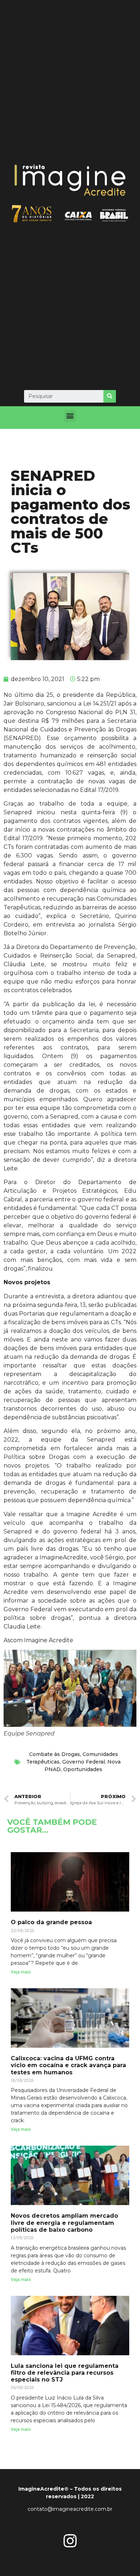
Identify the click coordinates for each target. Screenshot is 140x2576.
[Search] (110, 396)
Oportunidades (83, 1769)
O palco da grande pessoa (51, 1922)
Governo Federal (83, 1762)
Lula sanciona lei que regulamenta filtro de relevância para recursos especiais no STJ (65, 2373)
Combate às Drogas (55, 1754)
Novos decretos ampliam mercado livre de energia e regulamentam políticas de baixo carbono (64, 2223)
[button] (70, 416)
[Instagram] (70, 2541)
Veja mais (21, 1972)
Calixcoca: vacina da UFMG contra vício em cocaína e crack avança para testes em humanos (68, 2065)
